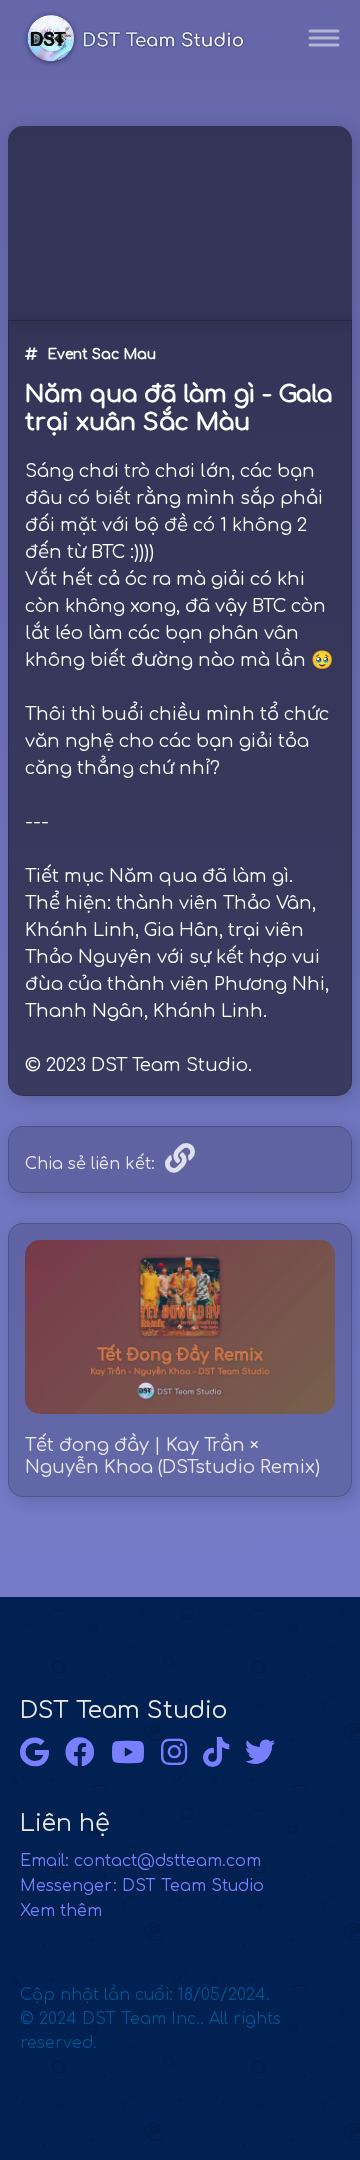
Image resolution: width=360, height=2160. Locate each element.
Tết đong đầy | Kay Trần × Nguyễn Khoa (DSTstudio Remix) (172, 1456)
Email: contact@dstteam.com (140, 1861)
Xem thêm (61, 1911)
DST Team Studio (123, 1710)
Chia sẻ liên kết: (90, 1164)
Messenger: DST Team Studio (142, 1886)
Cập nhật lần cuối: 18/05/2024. (150, 2019)
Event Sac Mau (101, 354)
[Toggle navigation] (323, 38)
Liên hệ (65, 1823)
